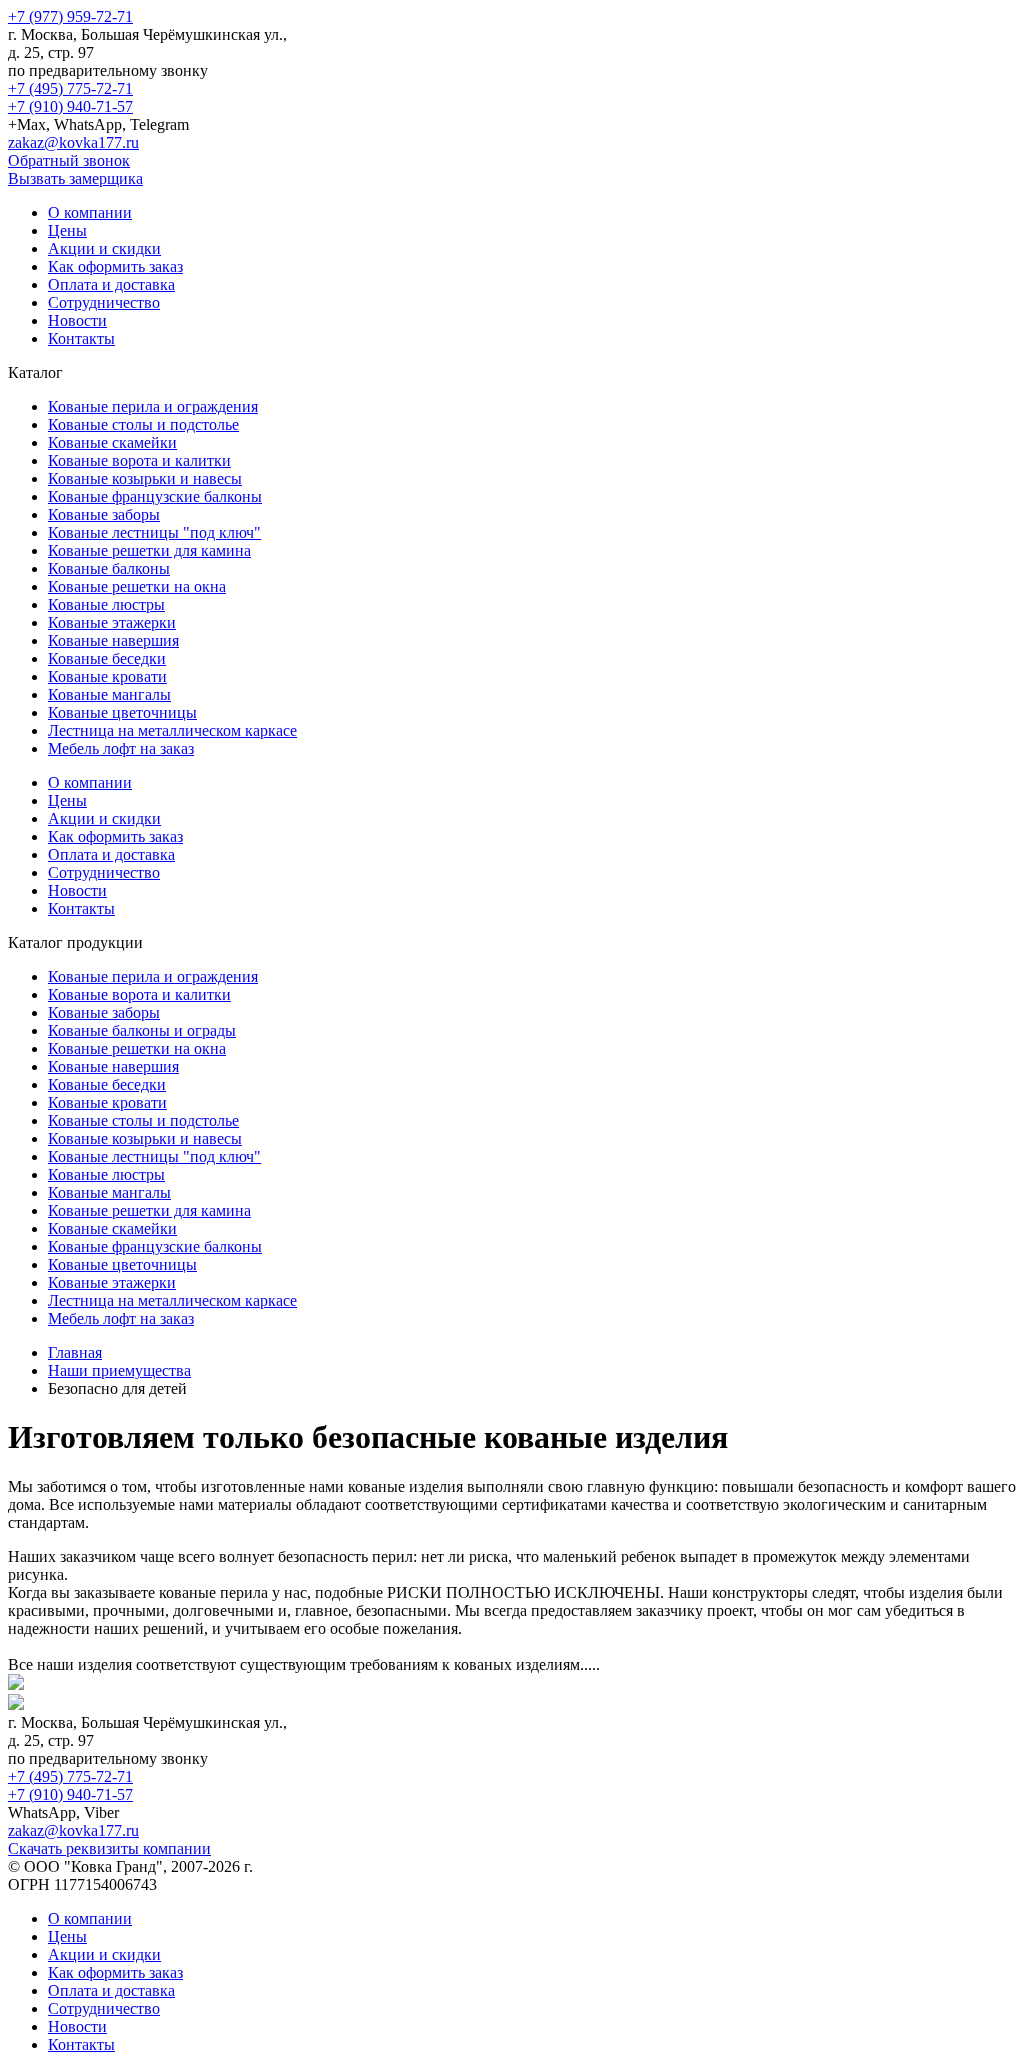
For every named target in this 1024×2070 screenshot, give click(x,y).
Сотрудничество (104, 302)
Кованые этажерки (112, 622)
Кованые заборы (104, 514)
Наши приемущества (119, 1370)
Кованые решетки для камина (149, 550)
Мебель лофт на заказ (121, 748)
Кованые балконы (109, 568)
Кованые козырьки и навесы (145, 478)
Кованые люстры (106, 604)
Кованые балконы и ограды (142, 1030)
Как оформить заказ (115, 266)
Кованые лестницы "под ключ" (154, 532)
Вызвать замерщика (75, 178)
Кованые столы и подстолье (143, 424)
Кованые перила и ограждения (153, 406)
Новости (77, 320)
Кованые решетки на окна (137, 586)
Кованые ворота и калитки (139, 460)
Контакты (81, 338)
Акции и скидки (104, 248)
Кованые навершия (113, 640)
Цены (67, 230)
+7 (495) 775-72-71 (70, 88)
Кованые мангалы (109, 694)
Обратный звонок (69, 160)
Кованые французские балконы (155, 496)
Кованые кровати (107, 676)
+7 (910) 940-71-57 (70, 106)
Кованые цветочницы (122, 712)
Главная (75, 1352)
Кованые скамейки (112, 442)
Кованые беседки (107, 658)
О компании (90, 212)
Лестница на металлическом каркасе (172, 730)
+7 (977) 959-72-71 (70, 16)
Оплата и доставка (111, 284)
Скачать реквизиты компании (109, 1848)
